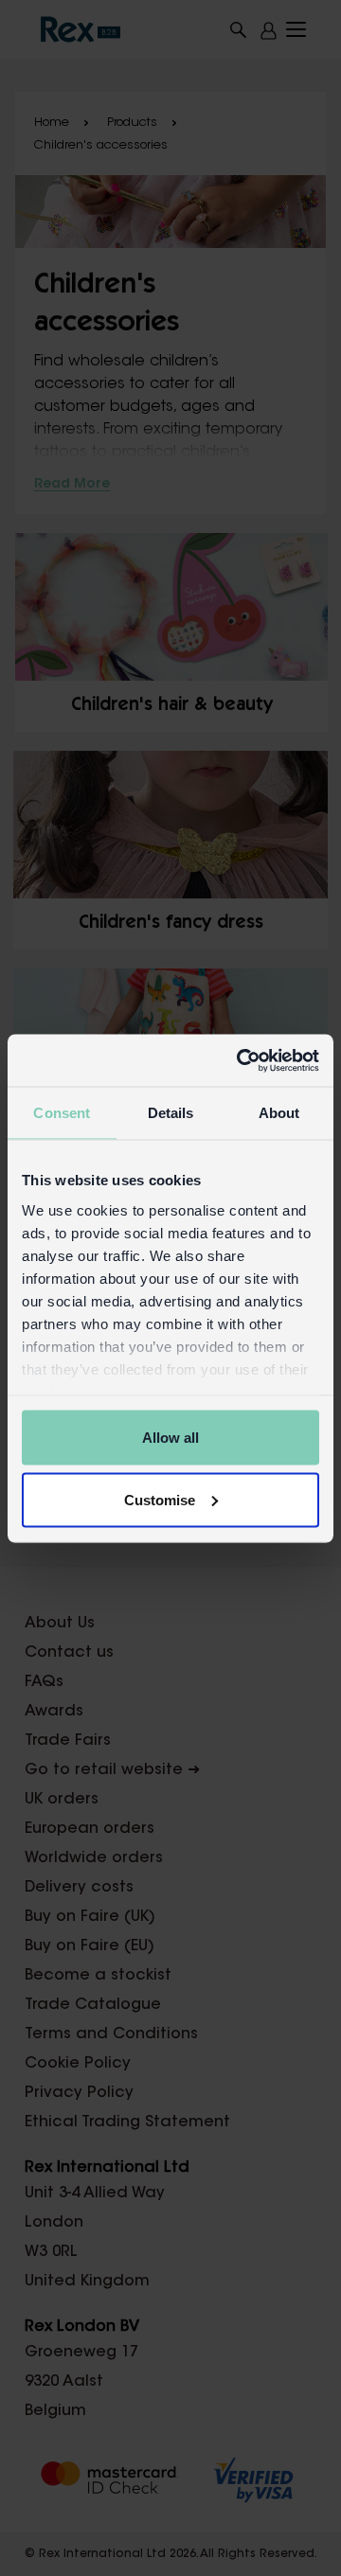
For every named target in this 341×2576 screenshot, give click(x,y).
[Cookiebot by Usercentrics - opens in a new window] (241, 1060)
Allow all (170, 1438)
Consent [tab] (62, 1113)
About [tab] (279, 1113)
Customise (160, 1499)
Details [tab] (171, 1113)
